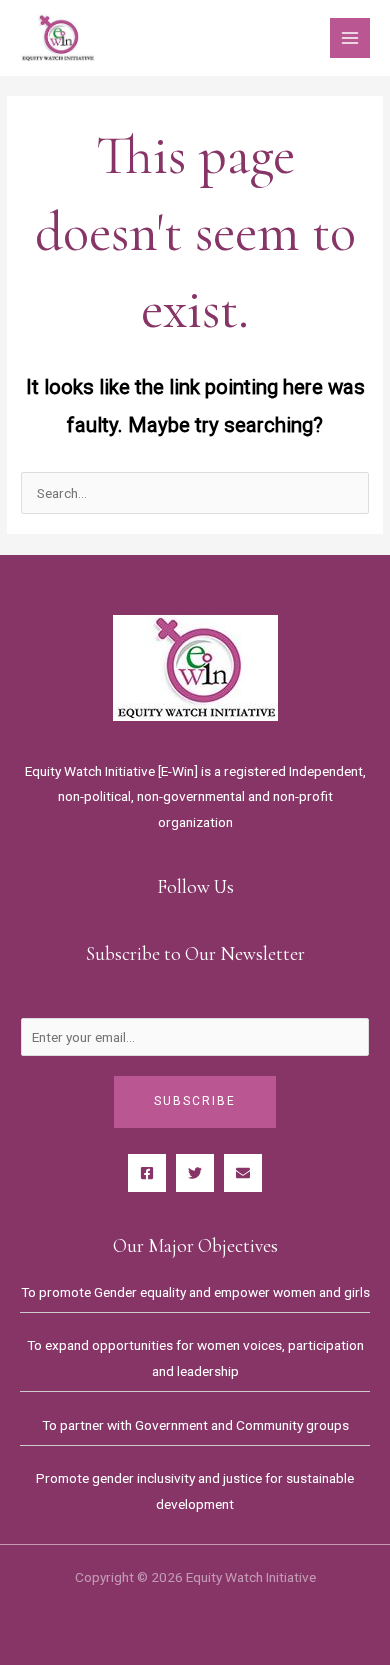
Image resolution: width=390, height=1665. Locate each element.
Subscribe (195, 1101)
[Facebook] (147, 1173)
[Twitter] (195, 1173)
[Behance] (243, 1173)
